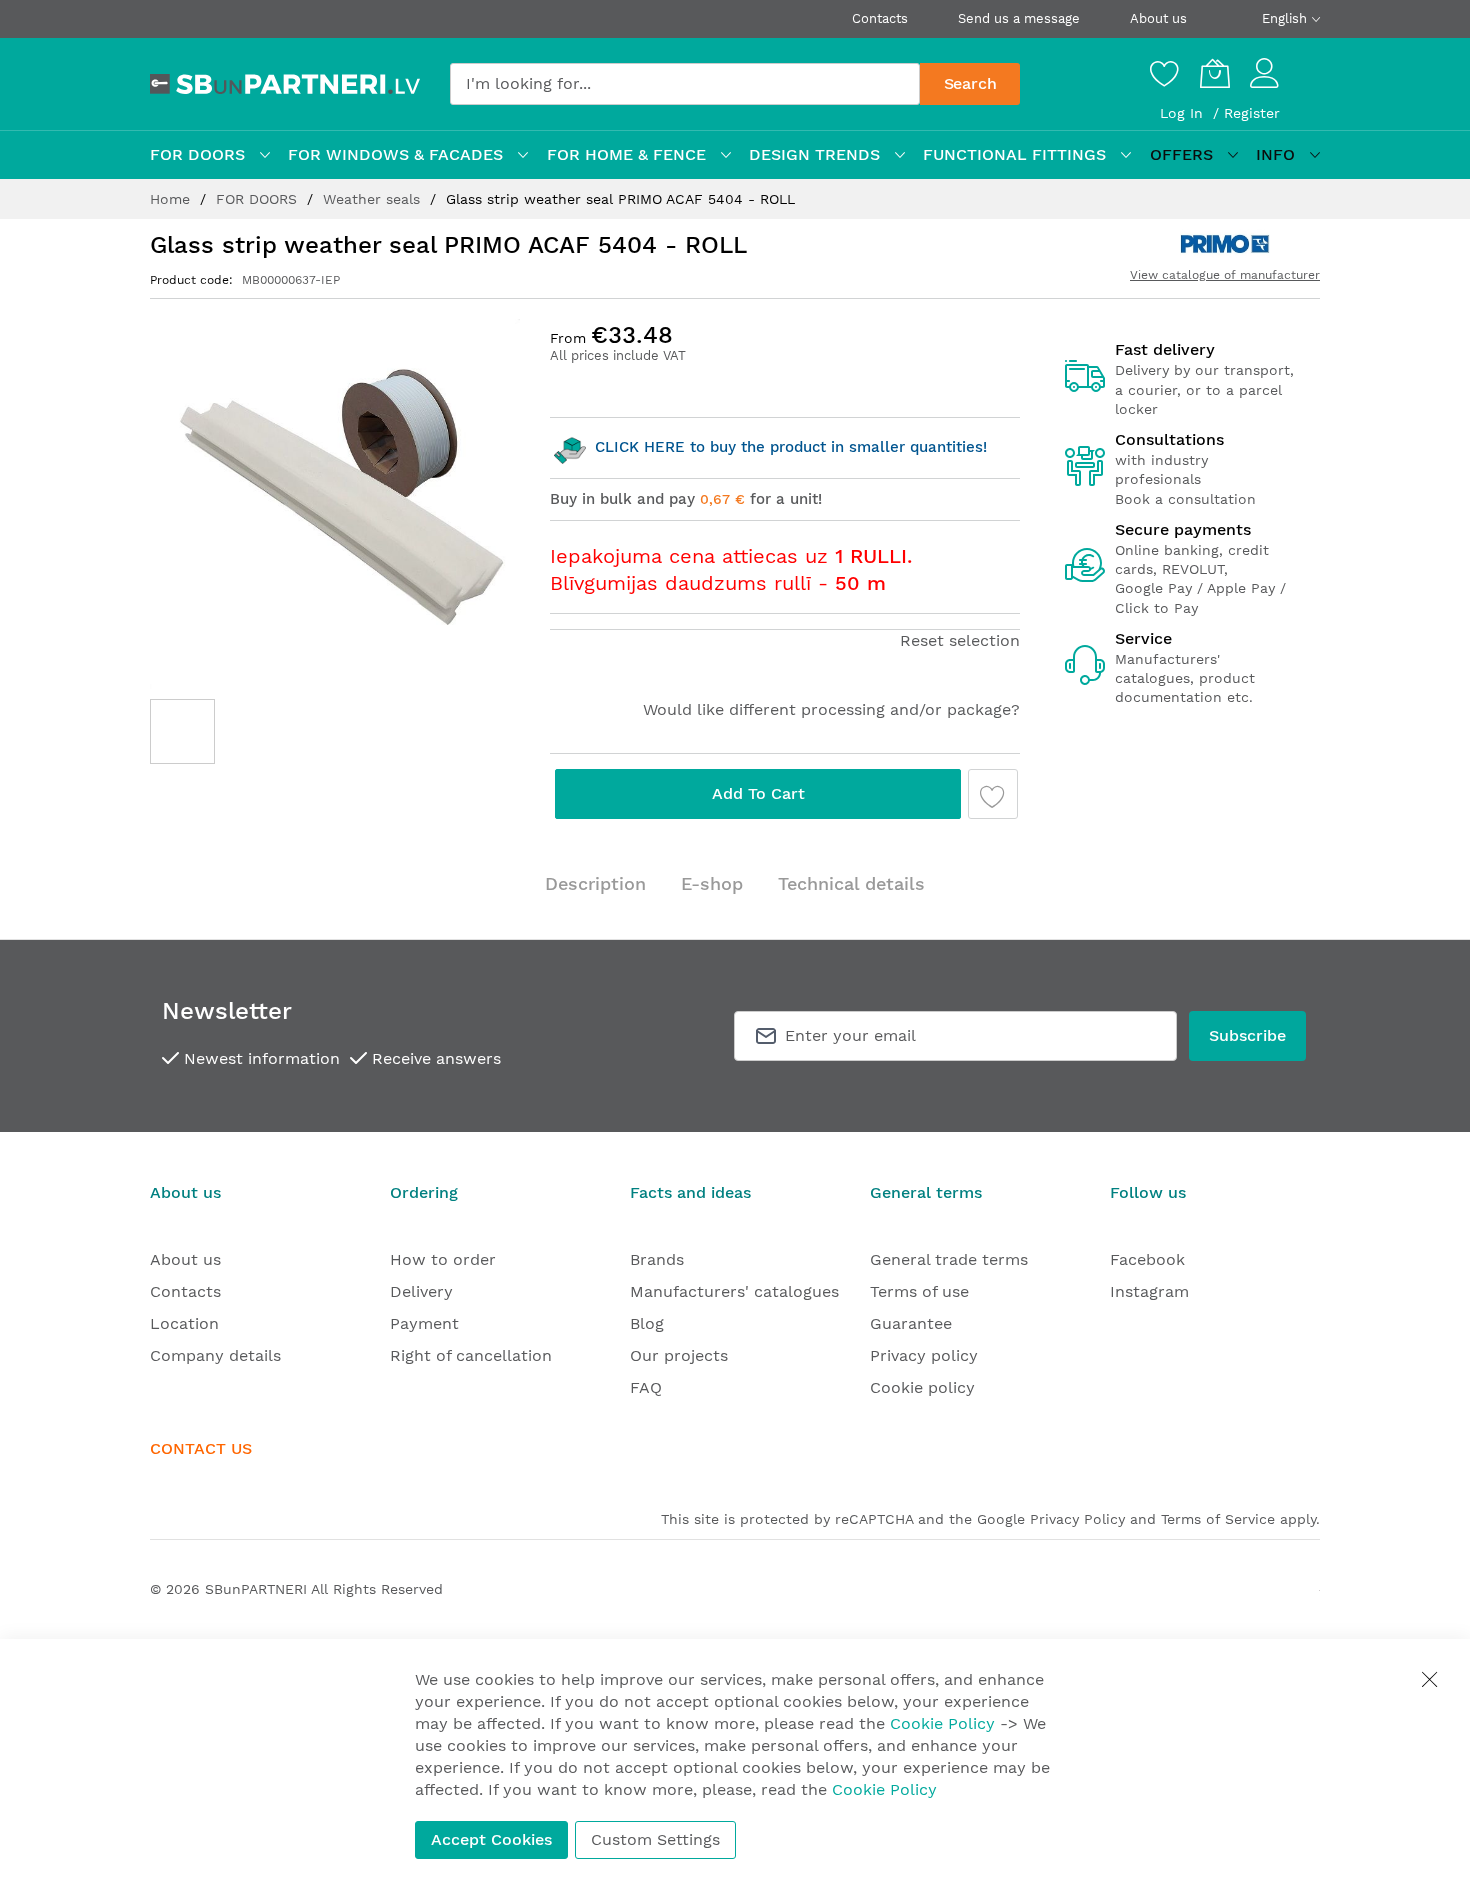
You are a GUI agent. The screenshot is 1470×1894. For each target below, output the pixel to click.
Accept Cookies (491, 1839)
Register (1252, 113)
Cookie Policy (942, 1723)
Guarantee (911, 1323)
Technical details (851, 883)
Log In (1184, 113)
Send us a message (1019, 18)
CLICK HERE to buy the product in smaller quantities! (788, 447)
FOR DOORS (259, 199)
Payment (424, 1323)
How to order (443, 1259)
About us (1158, 18)
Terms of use (919, 1291)
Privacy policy (924, 1355)
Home (172, 199)
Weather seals (374, 199)
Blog (647, 1323)
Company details (215, 1355)
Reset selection (960, 640)
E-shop (712, 883)
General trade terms (949, 1259)
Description (595, 883)
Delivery (421, 1291)
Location (184, 1323)
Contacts (880, 18)
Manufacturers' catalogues (734, 1291)
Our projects (679, 1355)
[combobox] (685, 84)
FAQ (646, 1387)
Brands (657, 1259)
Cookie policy (922, 1387)
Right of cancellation (471, 1355)
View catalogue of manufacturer (1225, 275)
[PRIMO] (1225, 244)
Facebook (1147, 1259)
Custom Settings (655, 1839)
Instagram (1149, 1291)
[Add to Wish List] (993, 794)
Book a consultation (1185, 499)
